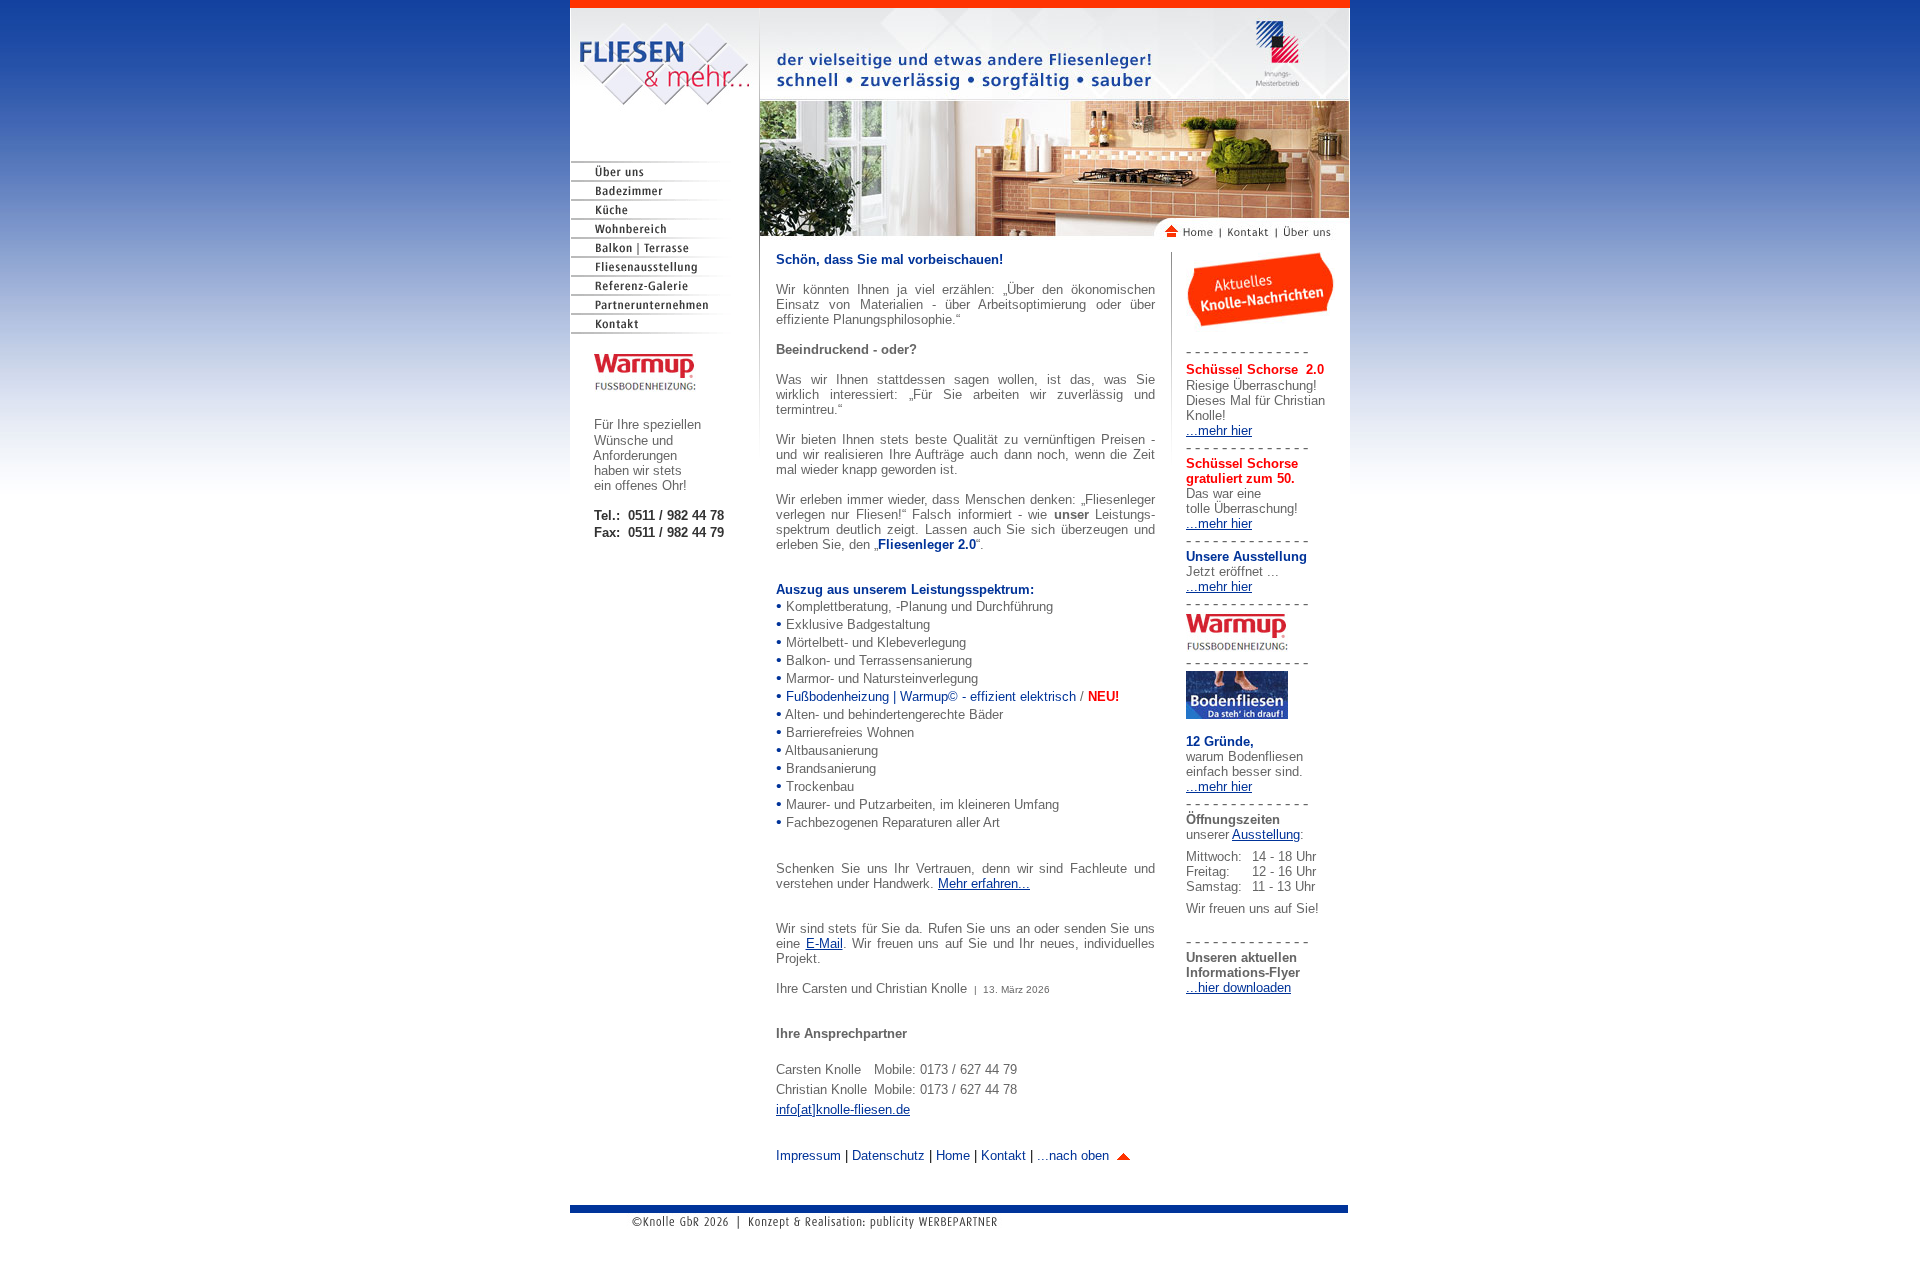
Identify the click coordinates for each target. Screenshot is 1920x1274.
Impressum (808, 1155)
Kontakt (1003, 1155)
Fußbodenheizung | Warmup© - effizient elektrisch (933, 696)
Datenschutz (888, 1155)
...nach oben (1075, 1155)
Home (953, 1155)
